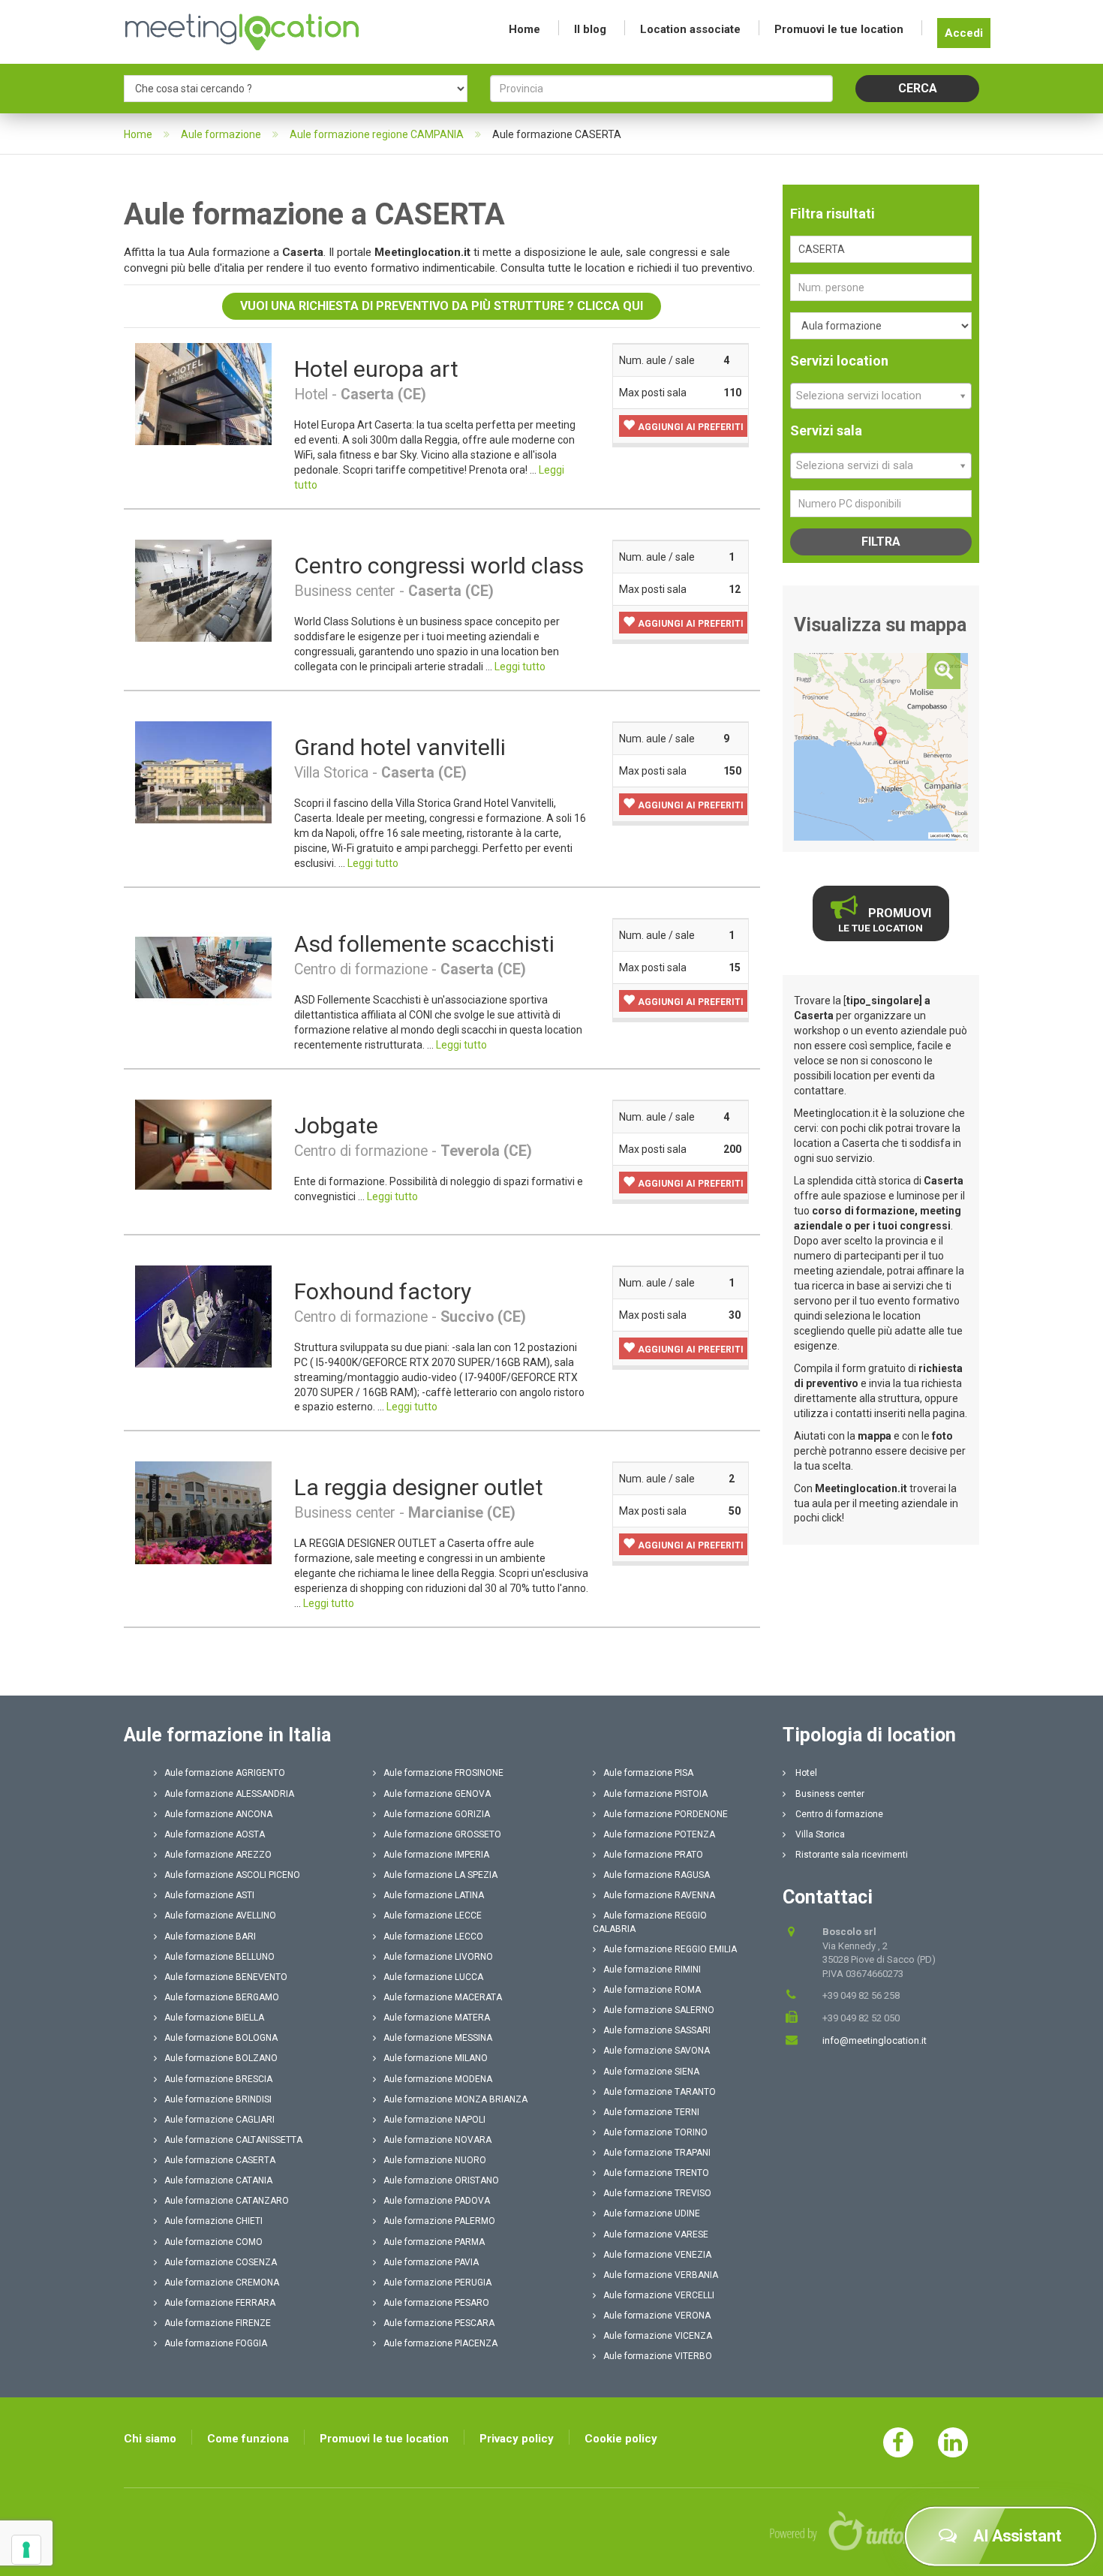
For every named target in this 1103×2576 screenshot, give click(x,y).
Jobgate (336, 1125)
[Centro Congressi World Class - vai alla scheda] (203, 590)
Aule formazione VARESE (656, 2234)
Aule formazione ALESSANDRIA (229, 1794)
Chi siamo (150, 2439)
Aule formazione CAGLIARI (219, 2120)
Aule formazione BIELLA (214, 2018)
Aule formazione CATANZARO (227, 2201)
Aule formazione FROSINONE (443, 1773)
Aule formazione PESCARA (439, 2323)
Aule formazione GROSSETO (442, 1834)
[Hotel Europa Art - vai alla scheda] (203, 393)
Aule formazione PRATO (653, 1855)
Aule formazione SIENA (651, 2072)
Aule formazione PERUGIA (437, 2283)
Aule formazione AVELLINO (220, 1915)
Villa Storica (819, 1834)
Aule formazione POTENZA (659, 1834)
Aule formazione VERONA (657, 2316)
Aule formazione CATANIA (218, 2180)
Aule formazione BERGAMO (222, 1997)
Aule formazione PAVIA (431, 2262)
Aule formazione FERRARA (220, 2303)
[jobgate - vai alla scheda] (203, 1144)
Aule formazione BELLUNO (219, 1957)
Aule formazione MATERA (437, 2018)
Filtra (881, 542)
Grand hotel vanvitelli (400, 747)
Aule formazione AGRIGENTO (225, 1773)
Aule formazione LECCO (433, 1937)
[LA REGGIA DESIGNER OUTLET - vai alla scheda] (203, 1512)
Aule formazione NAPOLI (434, 2120)
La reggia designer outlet (419, 1487)
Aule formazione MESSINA (438, 2038)
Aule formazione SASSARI (657, 2030)
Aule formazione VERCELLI (659, 2295)
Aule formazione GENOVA (437, 1794)
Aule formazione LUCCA (433, 1977)
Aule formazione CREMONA (222, 2283)
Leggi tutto (520, 667)
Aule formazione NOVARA (437, 2140)
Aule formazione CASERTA (220, 2160)
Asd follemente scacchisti (424, 944)
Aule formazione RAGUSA (657, 1875)
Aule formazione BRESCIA (218, 2079)
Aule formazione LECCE (433, 1915)
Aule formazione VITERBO (658, 2356)
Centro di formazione (838, 1814)
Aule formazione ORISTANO (441, 2180)
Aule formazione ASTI (209, 1895)
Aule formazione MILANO (436, 2058)
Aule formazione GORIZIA (437, 1814)
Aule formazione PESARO (436, 2303)
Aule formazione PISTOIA (655, 1794)
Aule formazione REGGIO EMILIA (670, 1949)
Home (524, 29)
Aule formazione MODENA (438, 2079)
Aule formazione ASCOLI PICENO (232, 1875)
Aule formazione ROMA (652, 1990)
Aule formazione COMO (213, 2242)
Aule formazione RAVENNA (659, 1895)
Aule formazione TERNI (651, 2112)
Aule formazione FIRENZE (218, 2323)
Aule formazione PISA (648, 1773)
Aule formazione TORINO (655, 2132)
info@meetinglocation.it (875, 2040)
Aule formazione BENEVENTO (226, 1977)
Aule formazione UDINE (652, 2213)
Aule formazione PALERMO (439, 2221)
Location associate (690, 29)
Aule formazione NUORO (435, 2160)
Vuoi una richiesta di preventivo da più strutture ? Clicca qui (442, 306)
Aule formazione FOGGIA (216, 2343)
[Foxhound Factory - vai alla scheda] (203, 1316)
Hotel (805, 1773)
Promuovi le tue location (839, 29)
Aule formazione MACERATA (443, 1997)
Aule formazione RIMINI (652, 1970)
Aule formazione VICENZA (658, 2336)
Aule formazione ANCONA (218, 1814)
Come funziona (248, 2439)
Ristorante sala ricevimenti (851, 1855)
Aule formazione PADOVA (437, 2201)
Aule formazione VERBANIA (661, 2275)
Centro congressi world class (439, 566)
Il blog (590, 29)
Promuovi (885, 920)
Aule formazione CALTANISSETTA (233, 2140)
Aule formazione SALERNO (659, 2010)
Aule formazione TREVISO (657, 2193)
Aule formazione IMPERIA (436, 1855)
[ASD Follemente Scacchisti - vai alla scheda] (203, 968)
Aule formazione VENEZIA (657, 2255)
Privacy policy (517, 2439)
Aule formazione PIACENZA (440, 2343)
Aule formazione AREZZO (218, 1855)
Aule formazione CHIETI (213, 2221)
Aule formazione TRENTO (656, 2173)
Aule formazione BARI (210, 1937)
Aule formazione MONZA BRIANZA (455, 2099)
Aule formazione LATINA (434, 1895)
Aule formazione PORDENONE (666, 1814)
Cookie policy (621, 2439)
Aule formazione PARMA (434, 2242)
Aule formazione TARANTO (660, 2092)
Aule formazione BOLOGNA (221, 2038)
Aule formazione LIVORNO (438, 1957)
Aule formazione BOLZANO (221, 2058)
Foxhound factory (383, 1291)
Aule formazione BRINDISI (218, 2099)
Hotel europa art (376, 369)
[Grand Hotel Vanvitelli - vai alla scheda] (203, 772)
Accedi (964, 33)
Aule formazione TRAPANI (657, 2153)
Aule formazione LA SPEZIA (440, 1875)
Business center (829, 1794)
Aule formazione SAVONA (657, 2051)
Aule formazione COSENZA (221, 2262)
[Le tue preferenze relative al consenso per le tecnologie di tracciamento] (26, 2550)
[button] (683, 426)
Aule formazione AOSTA (215, 1834)
